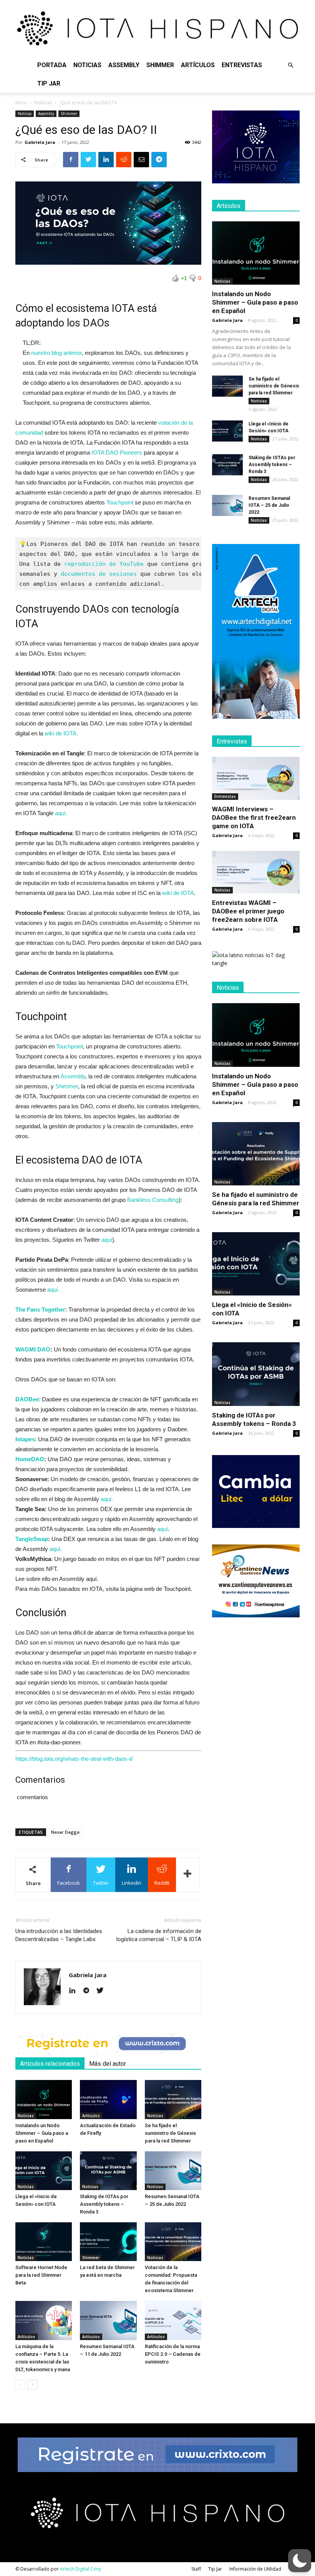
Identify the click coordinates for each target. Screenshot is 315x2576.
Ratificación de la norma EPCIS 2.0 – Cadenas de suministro (173, 2354)
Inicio (21, 103)
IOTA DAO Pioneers (117, 452)
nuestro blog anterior (56, 353)
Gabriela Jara (40, 142)
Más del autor (108, 2064)
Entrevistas (242, 65)
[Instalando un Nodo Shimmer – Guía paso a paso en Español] (44, 2099)
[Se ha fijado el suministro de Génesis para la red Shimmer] (173, 2099)
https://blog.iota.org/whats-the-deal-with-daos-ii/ (74, 1759)
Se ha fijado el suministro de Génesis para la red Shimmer (170, 2133)
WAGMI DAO (33, 1349)
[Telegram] (89, 1991)
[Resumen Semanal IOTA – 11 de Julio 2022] (108, 2320)
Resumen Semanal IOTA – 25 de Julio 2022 (269, 505)
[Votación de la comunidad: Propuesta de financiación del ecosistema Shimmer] (173, 2242)
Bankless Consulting (153, 1200)
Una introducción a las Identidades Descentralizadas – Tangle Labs (59, 1935)
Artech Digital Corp (81, 2569)
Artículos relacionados (50, 2064)
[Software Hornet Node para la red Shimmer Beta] (44, 2242)
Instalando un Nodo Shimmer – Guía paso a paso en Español (42, 2133)
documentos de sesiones (99, 574)
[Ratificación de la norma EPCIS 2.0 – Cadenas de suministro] (173, 2320)
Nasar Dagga (65, 1832)
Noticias (87, 65)
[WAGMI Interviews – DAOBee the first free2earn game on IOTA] (256, 778)
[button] (290, 65)
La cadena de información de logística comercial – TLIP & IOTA (159, 1935)
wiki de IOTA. (61, 733)
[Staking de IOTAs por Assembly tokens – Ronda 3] (108, 2171)
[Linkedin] (75, 1991)
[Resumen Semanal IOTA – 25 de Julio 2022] (173, 2171)
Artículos (198, 65)
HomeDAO (30, 1459)
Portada (52, 65)
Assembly (124, 65)
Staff (196, 2569)
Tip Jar (49, 83)
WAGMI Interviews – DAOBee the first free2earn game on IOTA (254, 817)
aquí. (61, 813)
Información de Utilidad (255, 2569)
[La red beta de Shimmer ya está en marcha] (108, 2242)
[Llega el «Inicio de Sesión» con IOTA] (44, 2171)
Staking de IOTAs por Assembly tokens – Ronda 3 (104, 2204)
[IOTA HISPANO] (157, 28)
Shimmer (160, 65)
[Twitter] (103, 1991)
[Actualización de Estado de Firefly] (108, 2099)
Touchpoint (120, 502)
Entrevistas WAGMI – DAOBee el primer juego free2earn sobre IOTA (248, 911)
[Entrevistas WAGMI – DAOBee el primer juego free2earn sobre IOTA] (256, 872)
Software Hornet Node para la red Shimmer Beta (41, 2275)
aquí (107, 1240)
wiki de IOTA (178, 893)
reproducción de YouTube (104, 564)
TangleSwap (32, 1539)
